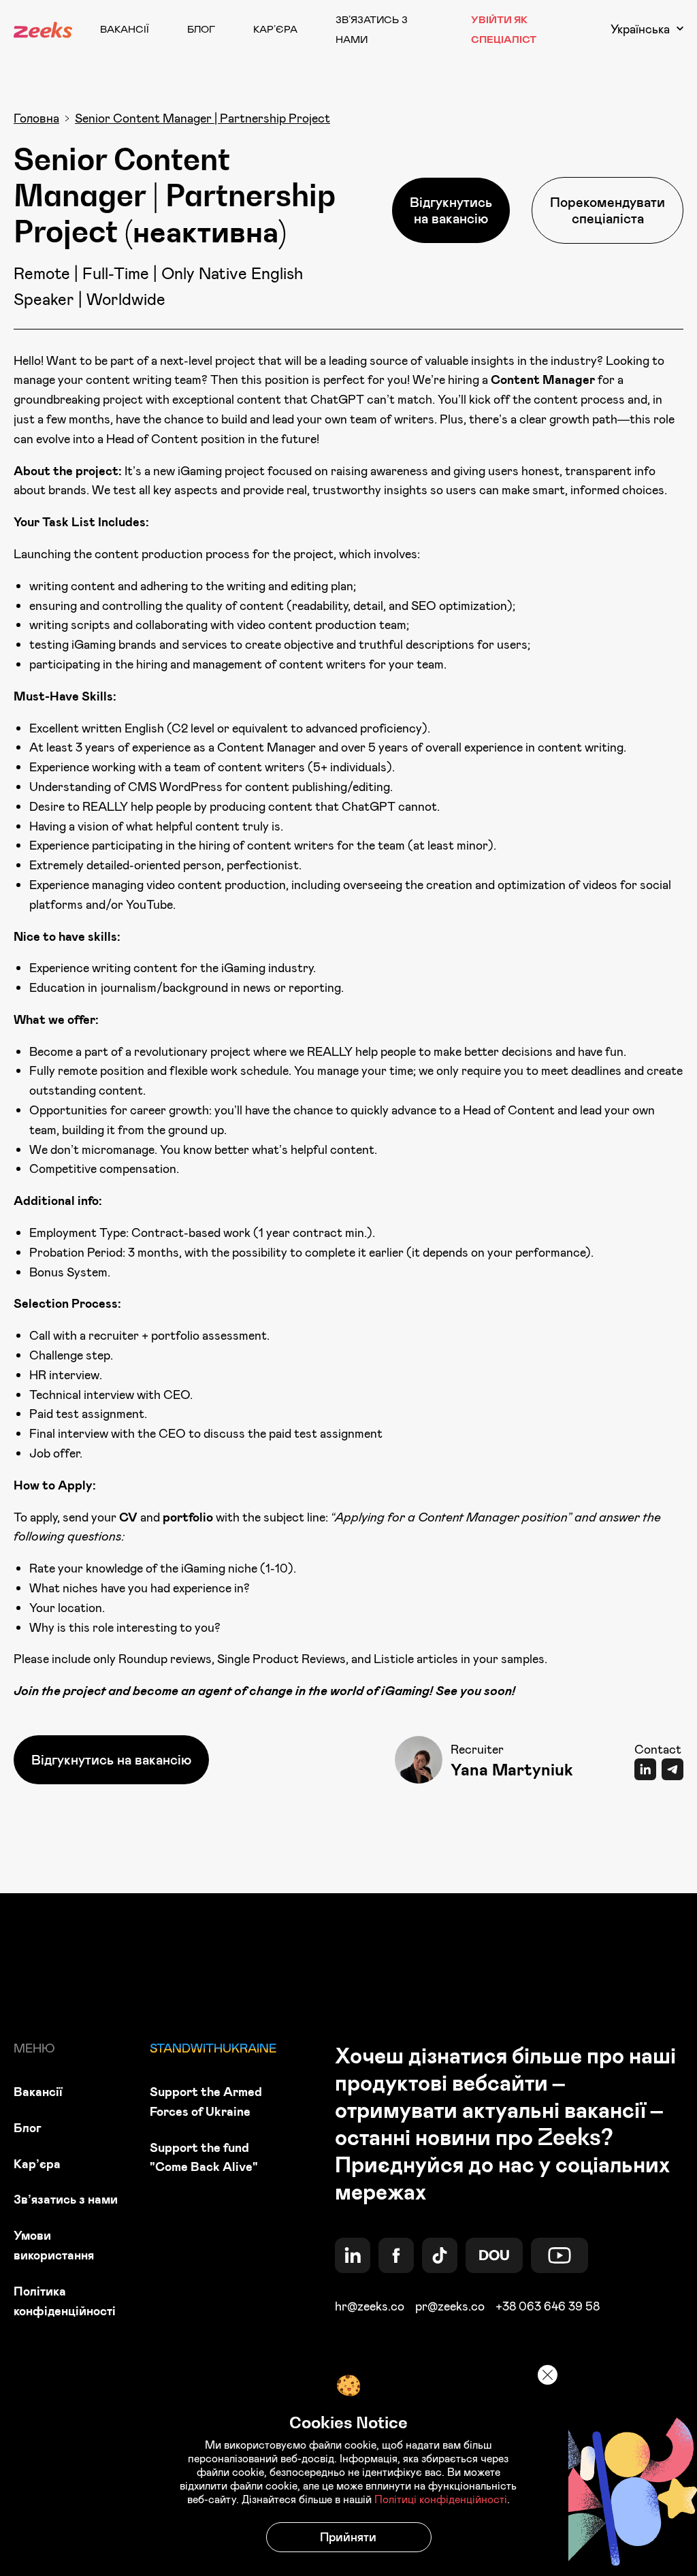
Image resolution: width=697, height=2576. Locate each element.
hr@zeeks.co (370, 2306)
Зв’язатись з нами (66, 2199)
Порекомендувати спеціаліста (607, 210)
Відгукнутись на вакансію (451, 210)
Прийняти (348, 2537)
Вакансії (125, 29)
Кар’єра (275, 29)
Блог (201, 29)
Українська (640, 29)
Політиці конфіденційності (441, 2499)
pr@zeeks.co (450, 2306)
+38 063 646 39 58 (548, 2306)
